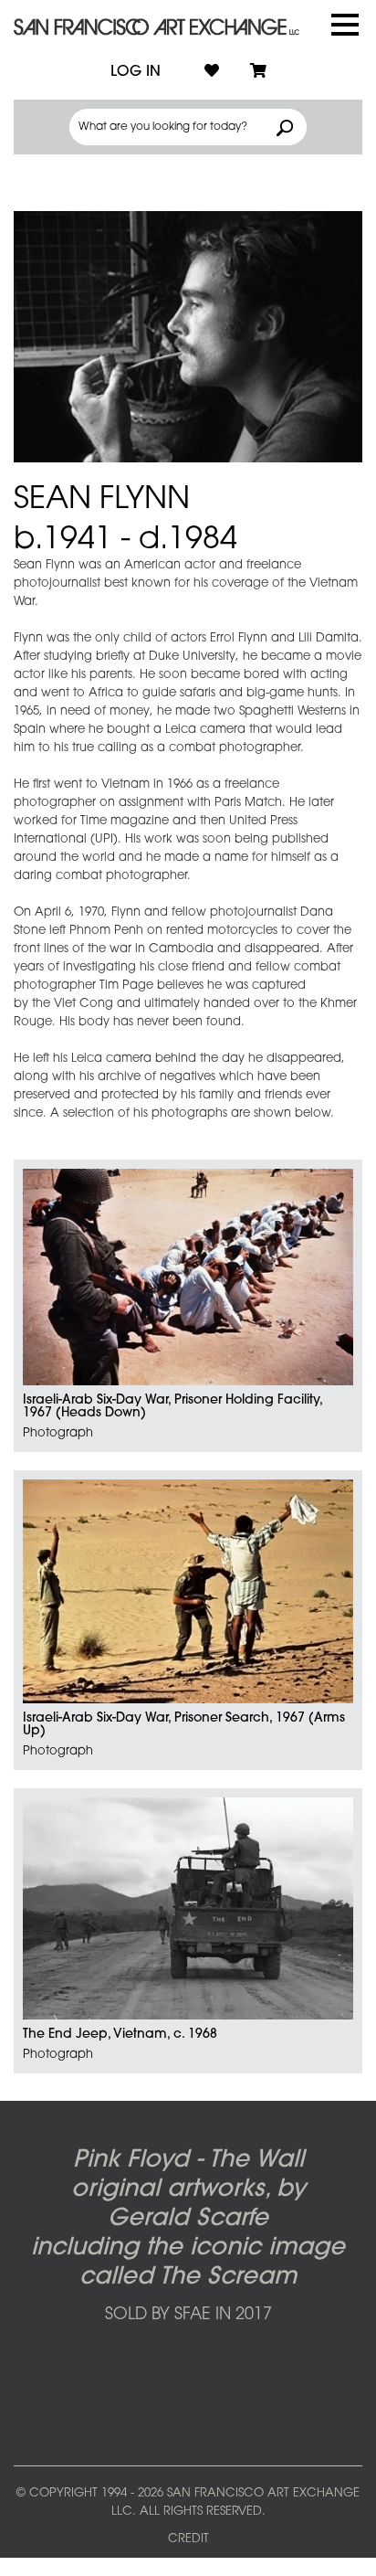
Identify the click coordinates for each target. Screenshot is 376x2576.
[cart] (258, 72)
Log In (136, 72)
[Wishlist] (212, 72)
